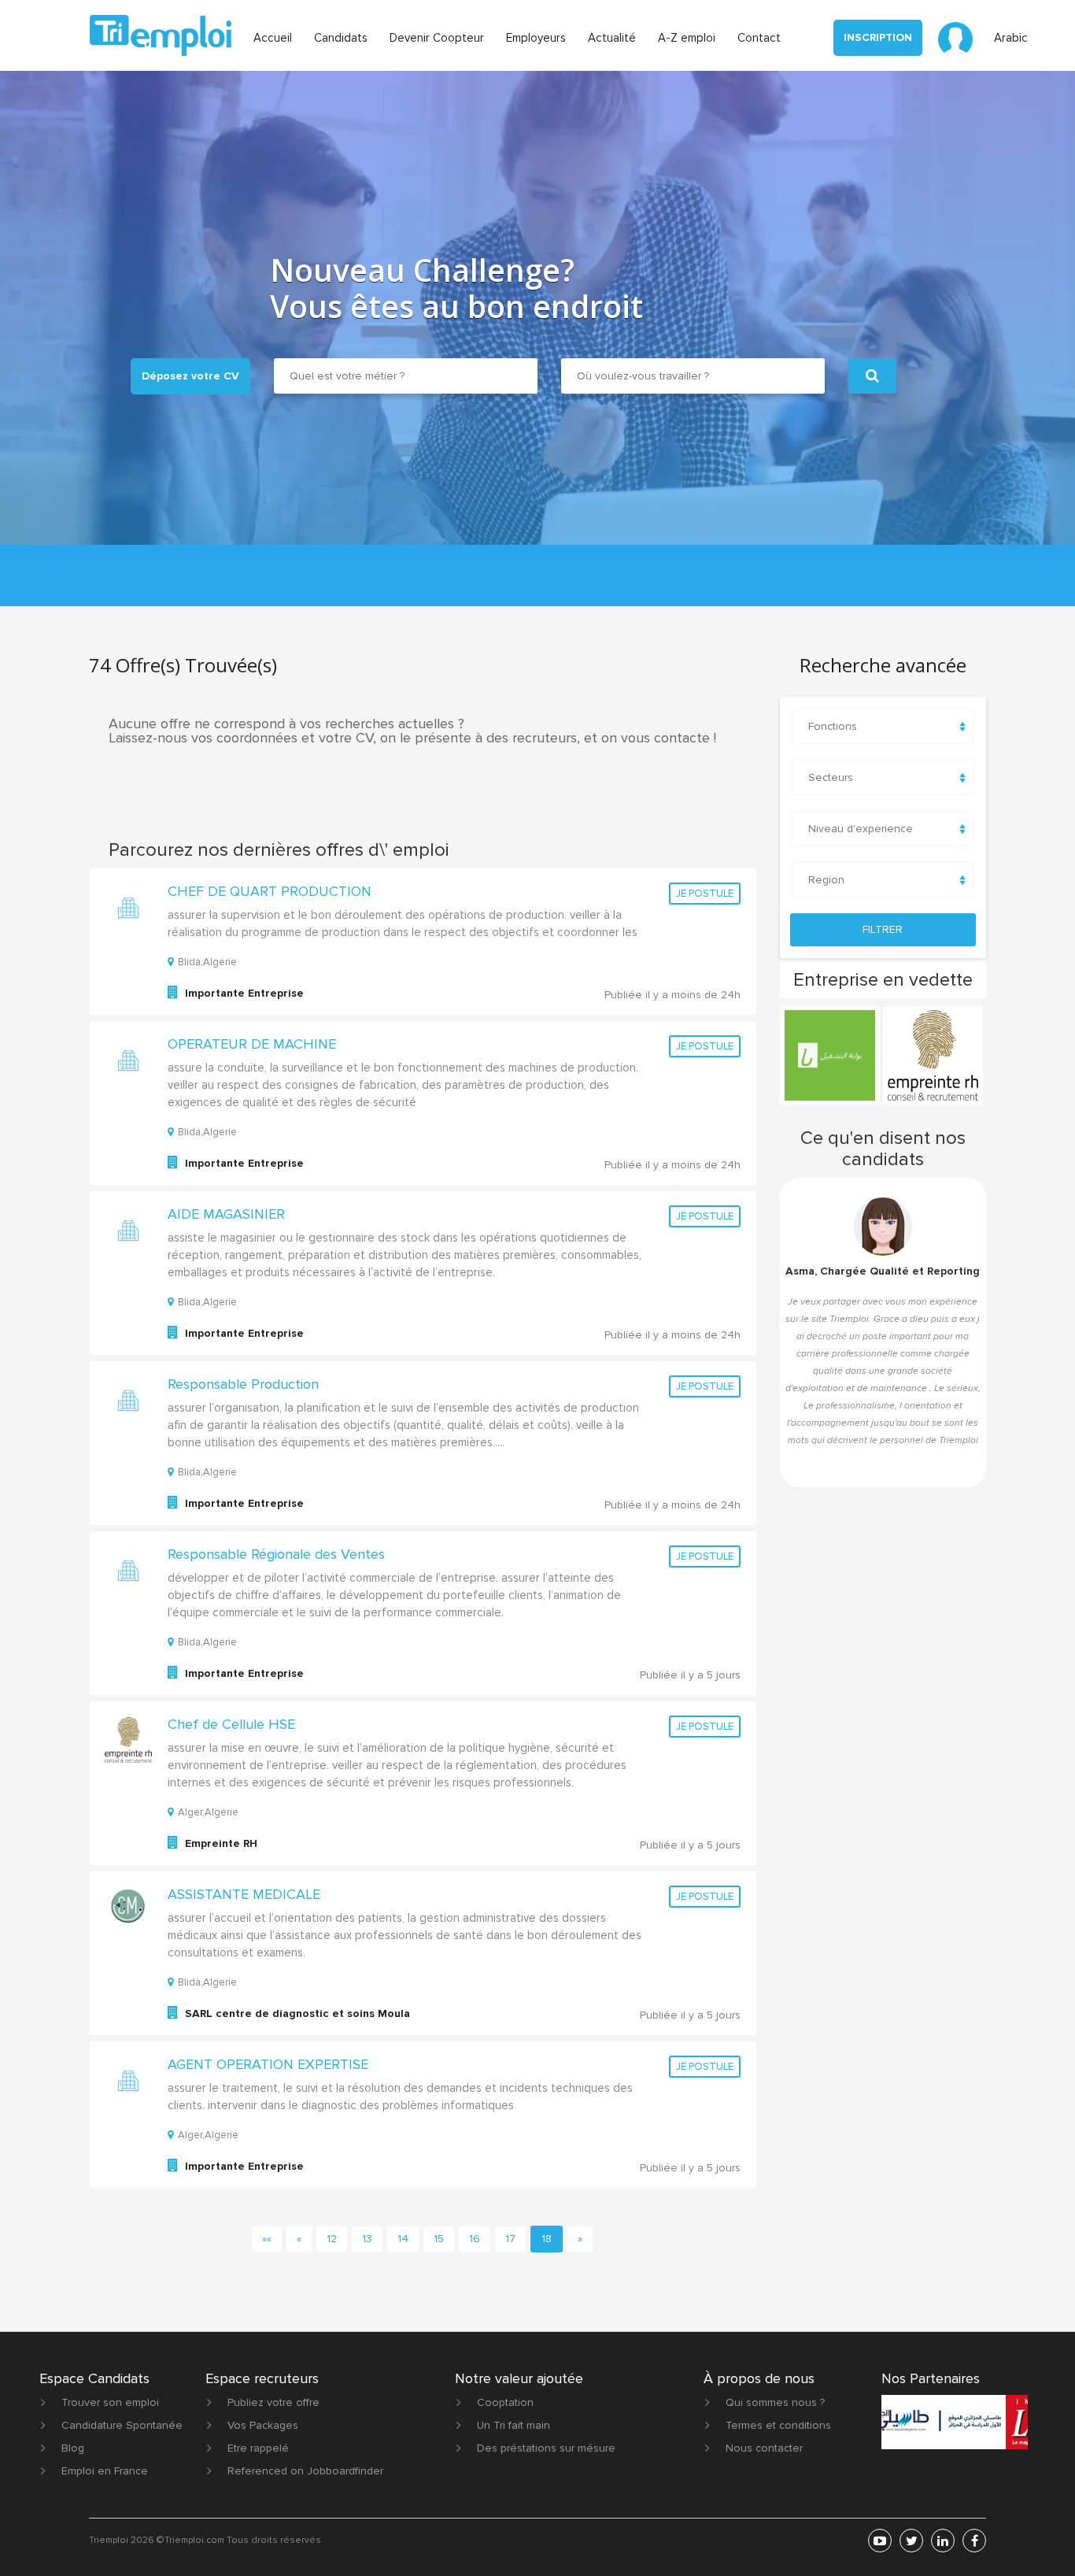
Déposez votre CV (190, 376)
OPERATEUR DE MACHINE (252, 1044)
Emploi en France (105, 2471)
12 (332, 2239)
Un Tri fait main (513, 2425)
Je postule (705, 894)
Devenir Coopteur (437, 38)
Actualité (612, 38)
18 (547, 2239)
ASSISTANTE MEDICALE (244, 1894)
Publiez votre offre (273, 2402)
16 (475, 2239)
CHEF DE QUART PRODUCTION (270, 891)
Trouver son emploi (110, 2402)
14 (403, 2239)
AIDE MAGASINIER (226, 1214)
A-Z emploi (687, 38)
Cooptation (505, 2402)
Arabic (1011, 38)
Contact (759, 38)
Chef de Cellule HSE (231, 1724)
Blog (73, 2448)
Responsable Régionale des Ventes (276, 1554)
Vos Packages (263, 2425)
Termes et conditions (778, 2425)
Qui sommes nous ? (775, 2402)
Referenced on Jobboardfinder (305, 2471)
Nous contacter (764, 2448)
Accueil (273, 38)
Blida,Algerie (207, 962)
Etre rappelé (258, 2448)
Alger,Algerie (208, 1812)
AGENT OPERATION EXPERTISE (268, 2064)
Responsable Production (243, 1384)
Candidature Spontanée (122, 2425)
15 (439, 2239)
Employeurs (536, 38)
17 (510, 2239)
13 (367, 2239)
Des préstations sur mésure (546, 2448)
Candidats (341, 38)
